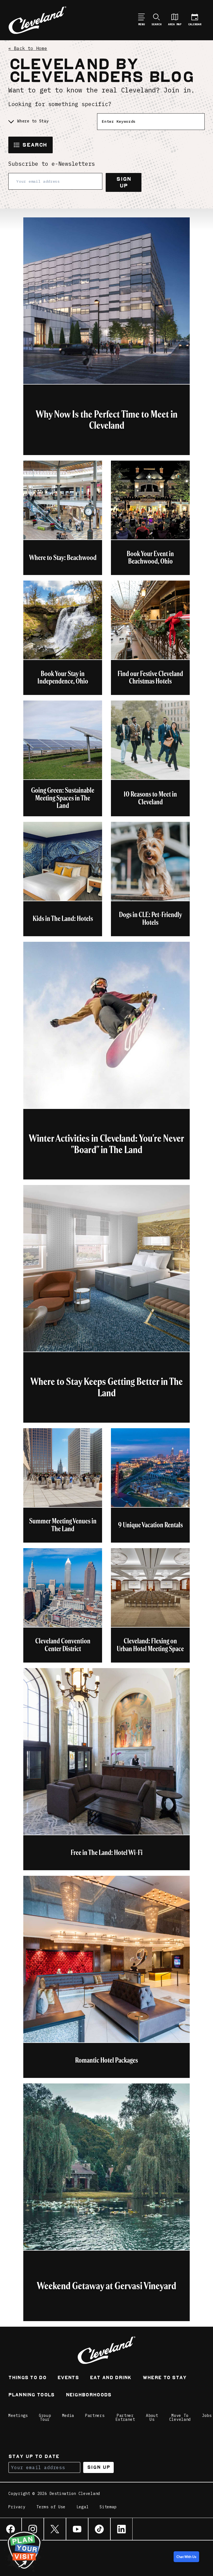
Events (68, 2378)
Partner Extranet (125, 2417)
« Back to (28, 48)
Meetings (18, 2416)
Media (68, 2416)
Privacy (17, 2507)
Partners (95, 2416)
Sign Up (124, 182)
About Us (152, 2417)
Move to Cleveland (180, 2417)
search (35, 145)
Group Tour (45, 2417)
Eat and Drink (111, 2378)
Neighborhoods (89, 2395)
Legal (83, 2507)
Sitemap (108, 2507)
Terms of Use (51, 2507)
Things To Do (27, 2378)
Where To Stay (165, 2378)
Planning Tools (31, 2395)
